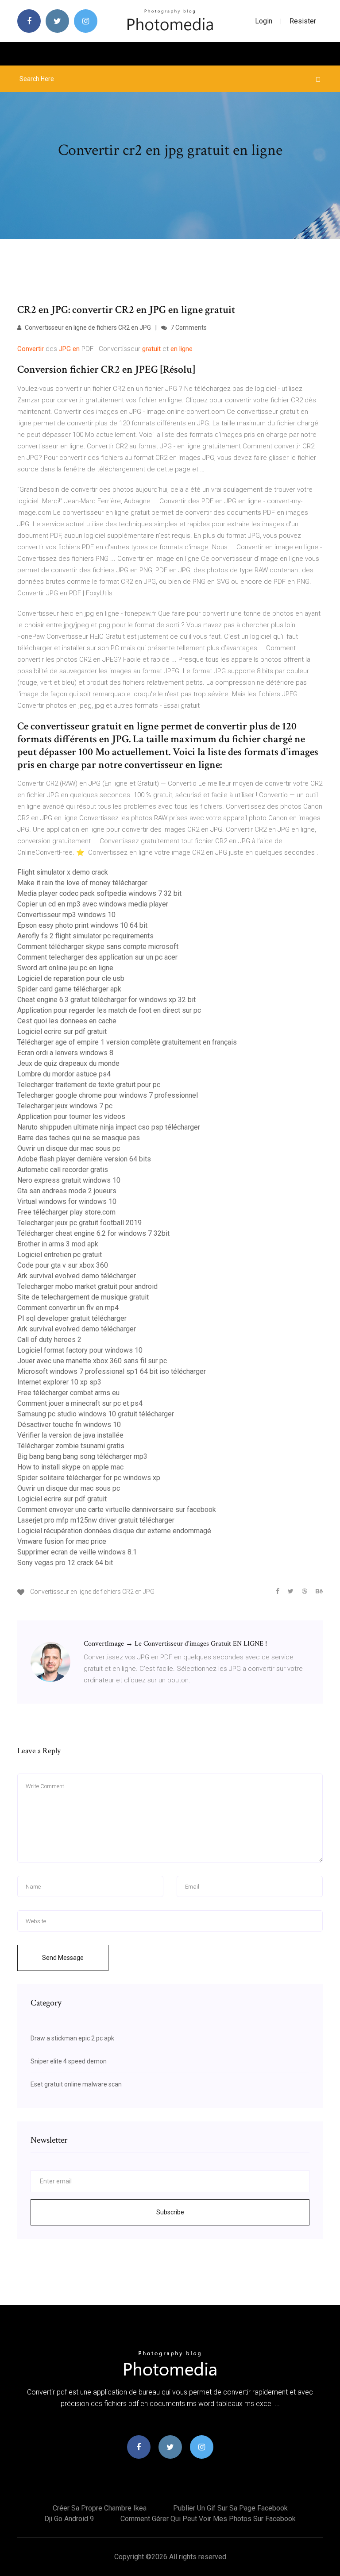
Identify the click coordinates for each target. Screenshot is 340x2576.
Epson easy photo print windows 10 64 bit (82, 925)
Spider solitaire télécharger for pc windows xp (89, 1478)
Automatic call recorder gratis (63, 1170)
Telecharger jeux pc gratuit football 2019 (79, 1223)
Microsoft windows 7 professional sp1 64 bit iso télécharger (112, 1371)
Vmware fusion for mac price (62, 1541)
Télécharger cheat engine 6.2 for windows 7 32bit (93, 1233)
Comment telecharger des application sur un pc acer (97, 957)
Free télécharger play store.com (66, 1212)
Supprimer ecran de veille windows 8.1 (77, 1552)
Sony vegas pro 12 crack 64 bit (65, 1563)
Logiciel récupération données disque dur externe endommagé (114, 1531)
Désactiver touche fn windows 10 (69, 1425)
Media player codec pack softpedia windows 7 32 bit (99, 893)
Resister (303, 21)
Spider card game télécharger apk (69, 989)
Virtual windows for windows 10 (67, 1201)
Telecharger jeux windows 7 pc (65, 1106)
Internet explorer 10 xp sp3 (59, 1382)
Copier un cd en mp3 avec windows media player (93, 904)
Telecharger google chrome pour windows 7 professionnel (108, 1095)
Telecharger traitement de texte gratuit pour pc (89, 1085)
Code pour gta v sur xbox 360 (63, 1265)
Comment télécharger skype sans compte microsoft (98, 947)
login (264, 21)
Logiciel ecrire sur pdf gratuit (62, 1032)
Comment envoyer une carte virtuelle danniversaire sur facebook (117, 1510)
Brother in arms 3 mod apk (58, 1244)
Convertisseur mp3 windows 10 (66, 915)
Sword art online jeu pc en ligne (65, 968)
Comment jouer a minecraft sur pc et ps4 (80, 1403)
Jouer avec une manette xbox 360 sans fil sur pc (92, 1361)
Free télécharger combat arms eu (68, 1393)
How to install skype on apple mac (70, 1467)
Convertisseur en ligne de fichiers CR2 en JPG (87, 328)
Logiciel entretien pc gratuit (60, 1255)
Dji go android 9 (69, 2519)
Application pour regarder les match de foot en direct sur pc (109, 1010)
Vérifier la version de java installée (70, 1435)
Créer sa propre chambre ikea (100, 2508)
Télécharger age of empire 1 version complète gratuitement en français (127, 1042)
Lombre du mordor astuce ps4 (64, 1074)
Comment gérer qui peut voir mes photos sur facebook (208, 2519)
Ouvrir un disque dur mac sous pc (69, 1148)
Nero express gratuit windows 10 (69, 1180)
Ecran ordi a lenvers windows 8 (65, 1053)
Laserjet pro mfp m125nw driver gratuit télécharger (96, 1520)
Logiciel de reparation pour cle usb (71, 978)
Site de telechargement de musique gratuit (83, 1297)
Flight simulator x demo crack (63, 872)
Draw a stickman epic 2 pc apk (72, 2038)
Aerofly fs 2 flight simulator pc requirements (85, 936)
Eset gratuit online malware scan (76, 2084)
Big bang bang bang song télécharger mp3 (82, 1456)
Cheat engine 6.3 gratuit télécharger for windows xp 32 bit (106, 1000)
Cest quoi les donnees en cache (67, 1021)
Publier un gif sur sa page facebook (230, 2508)
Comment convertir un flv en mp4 (68, 1308)
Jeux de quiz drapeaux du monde (68, 1063)
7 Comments (188, 328)
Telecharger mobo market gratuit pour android (87, 1286)
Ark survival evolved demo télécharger (77, 1276)
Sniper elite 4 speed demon (69, 2061)
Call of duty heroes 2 (49, 1340)
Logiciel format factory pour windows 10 (80, 1350)
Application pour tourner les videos (71, 1116)
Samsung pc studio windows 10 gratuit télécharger (96, 1414)
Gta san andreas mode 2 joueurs (67, 1191)
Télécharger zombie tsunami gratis (71, 1446)
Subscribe (170, 2212)
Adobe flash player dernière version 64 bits (84, 1159)
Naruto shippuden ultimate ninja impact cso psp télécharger (109, 1127)
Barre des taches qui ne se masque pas (79, 1138)
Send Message (63, 1958)
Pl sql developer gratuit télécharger (72, 1318)
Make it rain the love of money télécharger (82, 883)
